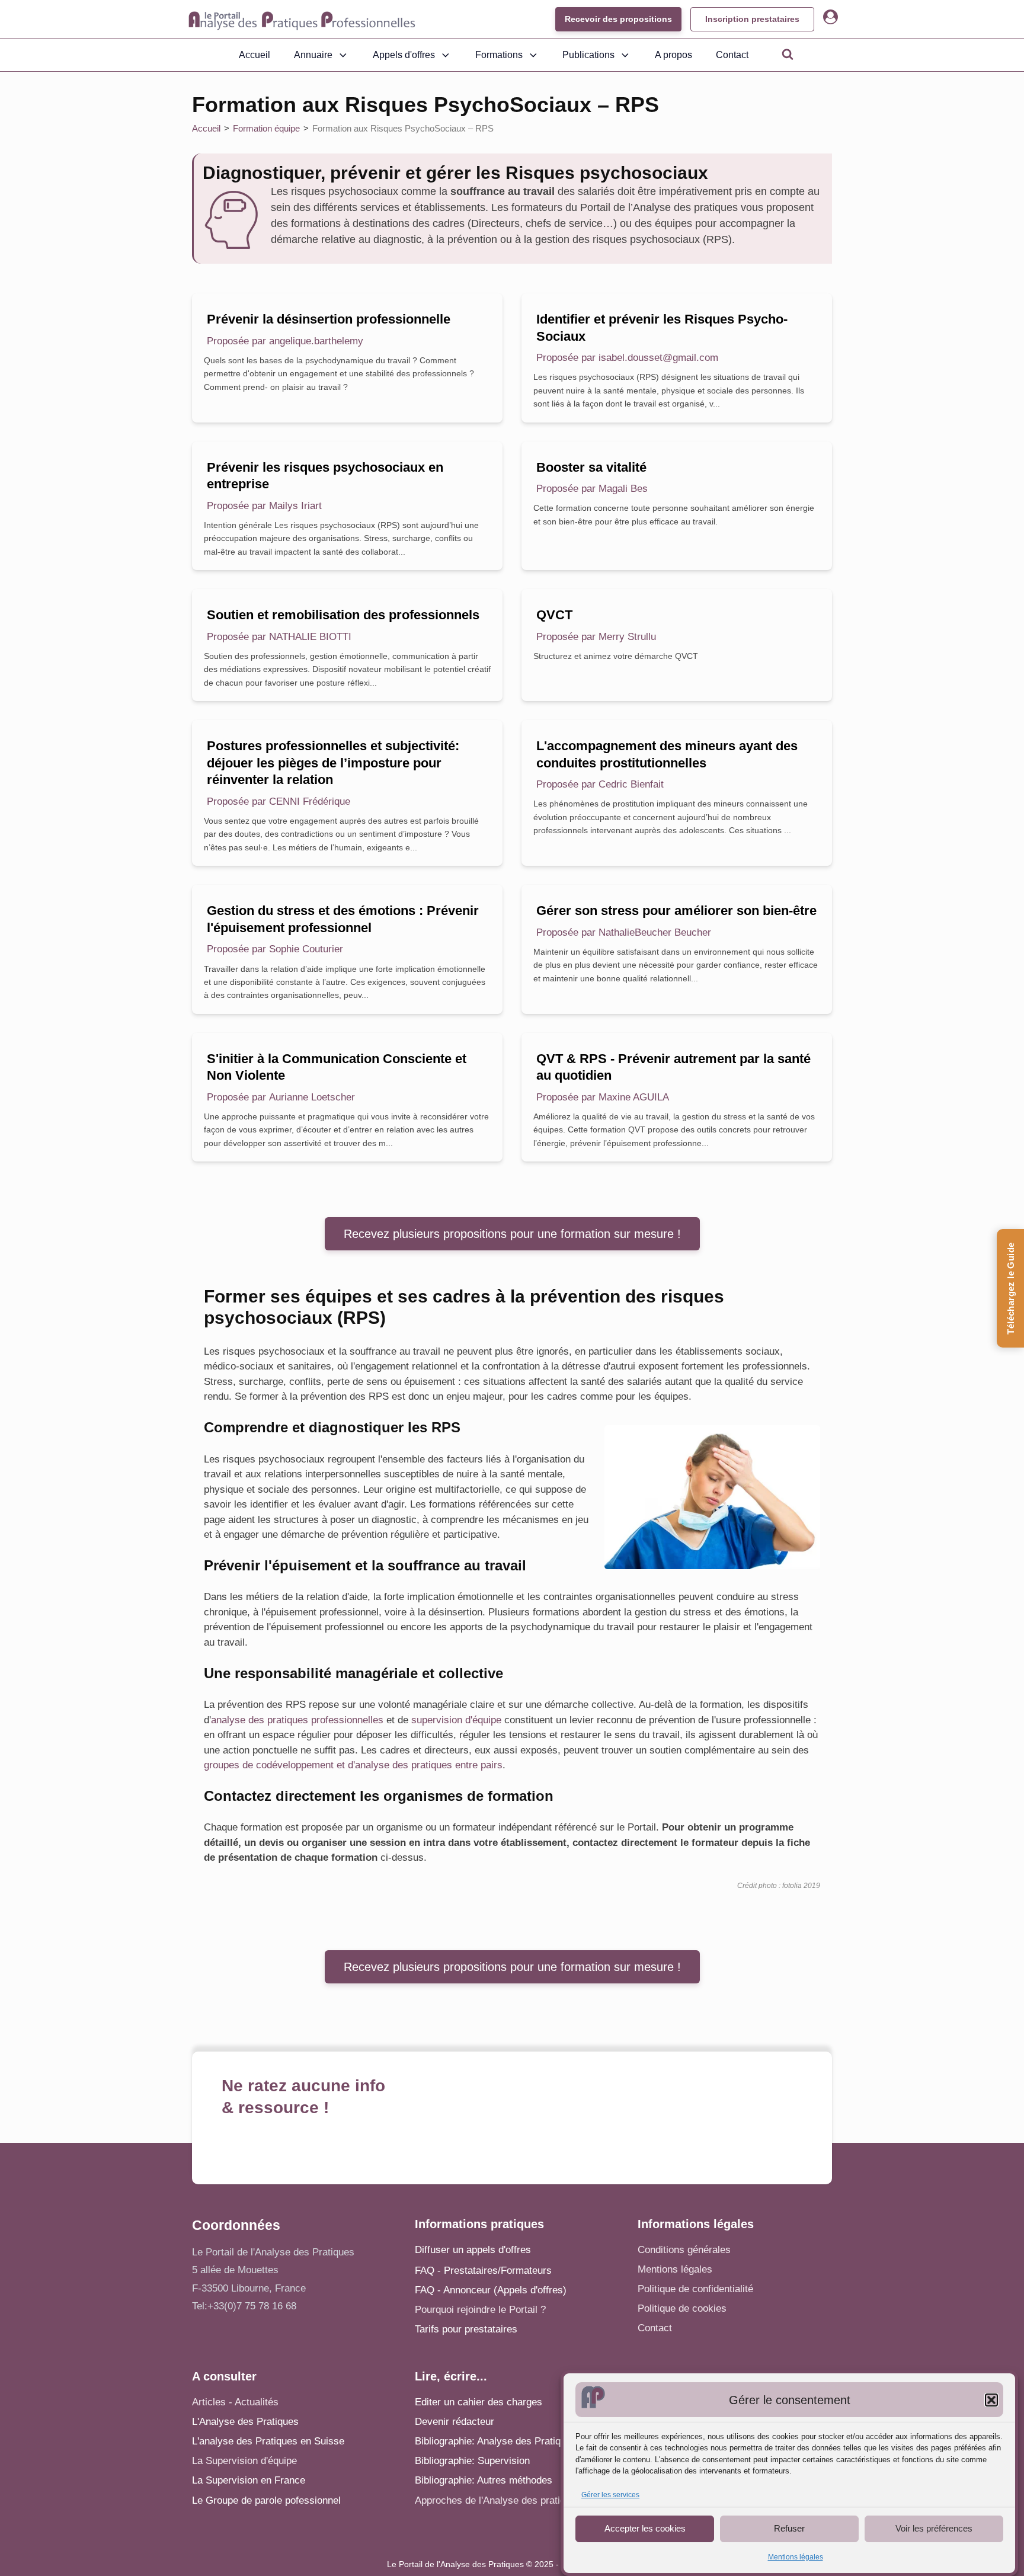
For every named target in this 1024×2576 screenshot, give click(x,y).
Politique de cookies (682, 2308)
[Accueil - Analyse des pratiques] (302, 20)
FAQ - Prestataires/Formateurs (483, 2271)
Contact (732, 55)
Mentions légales (796, 2557)
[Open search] (788, 54)
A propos (673, 55)
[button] (991, 2400)
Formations (499, 55)
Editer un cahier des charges (479, 2402)
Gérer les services (610, 2495)
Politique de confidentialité (695, 2289)
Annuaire (313, 55)
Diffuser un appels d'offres (473, 2250)
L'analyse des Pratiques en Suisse (268, 2441)
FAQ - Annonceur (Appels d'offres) (491, 2290)
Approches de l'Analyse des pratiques (498, 2500)
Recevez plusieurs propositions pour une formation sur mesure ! (512, 1234)
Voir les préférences (934, 2528)
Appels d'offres (404, 55)
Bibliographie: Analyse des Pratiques (496, 2441)
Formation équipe (266, 128)
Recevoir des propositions (618, 19)
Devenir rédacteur (455, 2422)
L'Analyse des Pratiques (245, 2422)
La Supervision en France (249, 2480)
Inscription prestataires (752, 19)
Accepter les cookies (645, 2528)
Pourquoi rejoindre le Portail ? (480, 2310)
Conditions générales (684, 2250)
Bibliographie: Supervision (472, 2461)
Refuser (789, 2528)
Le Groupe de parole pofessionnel (266, 2500)
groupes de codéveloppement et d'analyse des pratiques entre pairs (353, 1765)
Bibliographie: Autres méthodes (484, 2480)
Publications (588, 55)
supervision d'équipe (456, 1720)
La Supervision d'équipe (244, 2461)
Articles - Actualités (235, 2402)
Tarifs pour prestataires (466, 2329)
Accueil (255, 55)
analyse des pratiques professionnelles (297, 1720)
